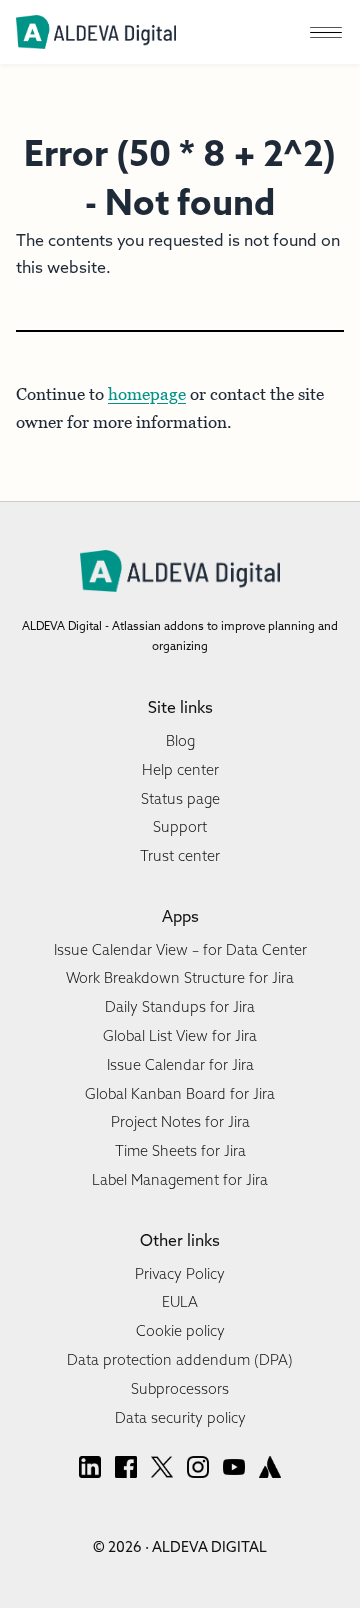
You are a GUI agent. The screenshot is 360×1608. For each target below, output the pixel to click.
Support (180, 827)
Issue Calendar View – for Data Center (180, 950)
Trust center (180, 856)
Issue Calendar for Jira (180, 1065)
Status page (180, 799)
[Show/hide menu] (326, 32)
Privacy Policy (180, 1274)
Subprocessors (180, 1389)
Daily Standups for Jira (180, 1007)
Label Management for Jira (180, 1180)
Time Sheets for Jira (180, 1151)
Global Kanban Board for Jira (180, 1094)
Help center (180, 770)
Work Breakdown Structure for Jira (180, 978)
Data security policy (180, 1418)
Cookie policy (180, 1331)
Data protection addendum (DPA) (180, 1360)
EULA (180, 1302)
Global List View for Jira (180, 1036)
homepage (147, 394)
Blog (180, 741)
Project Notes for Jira (180, 1122)
